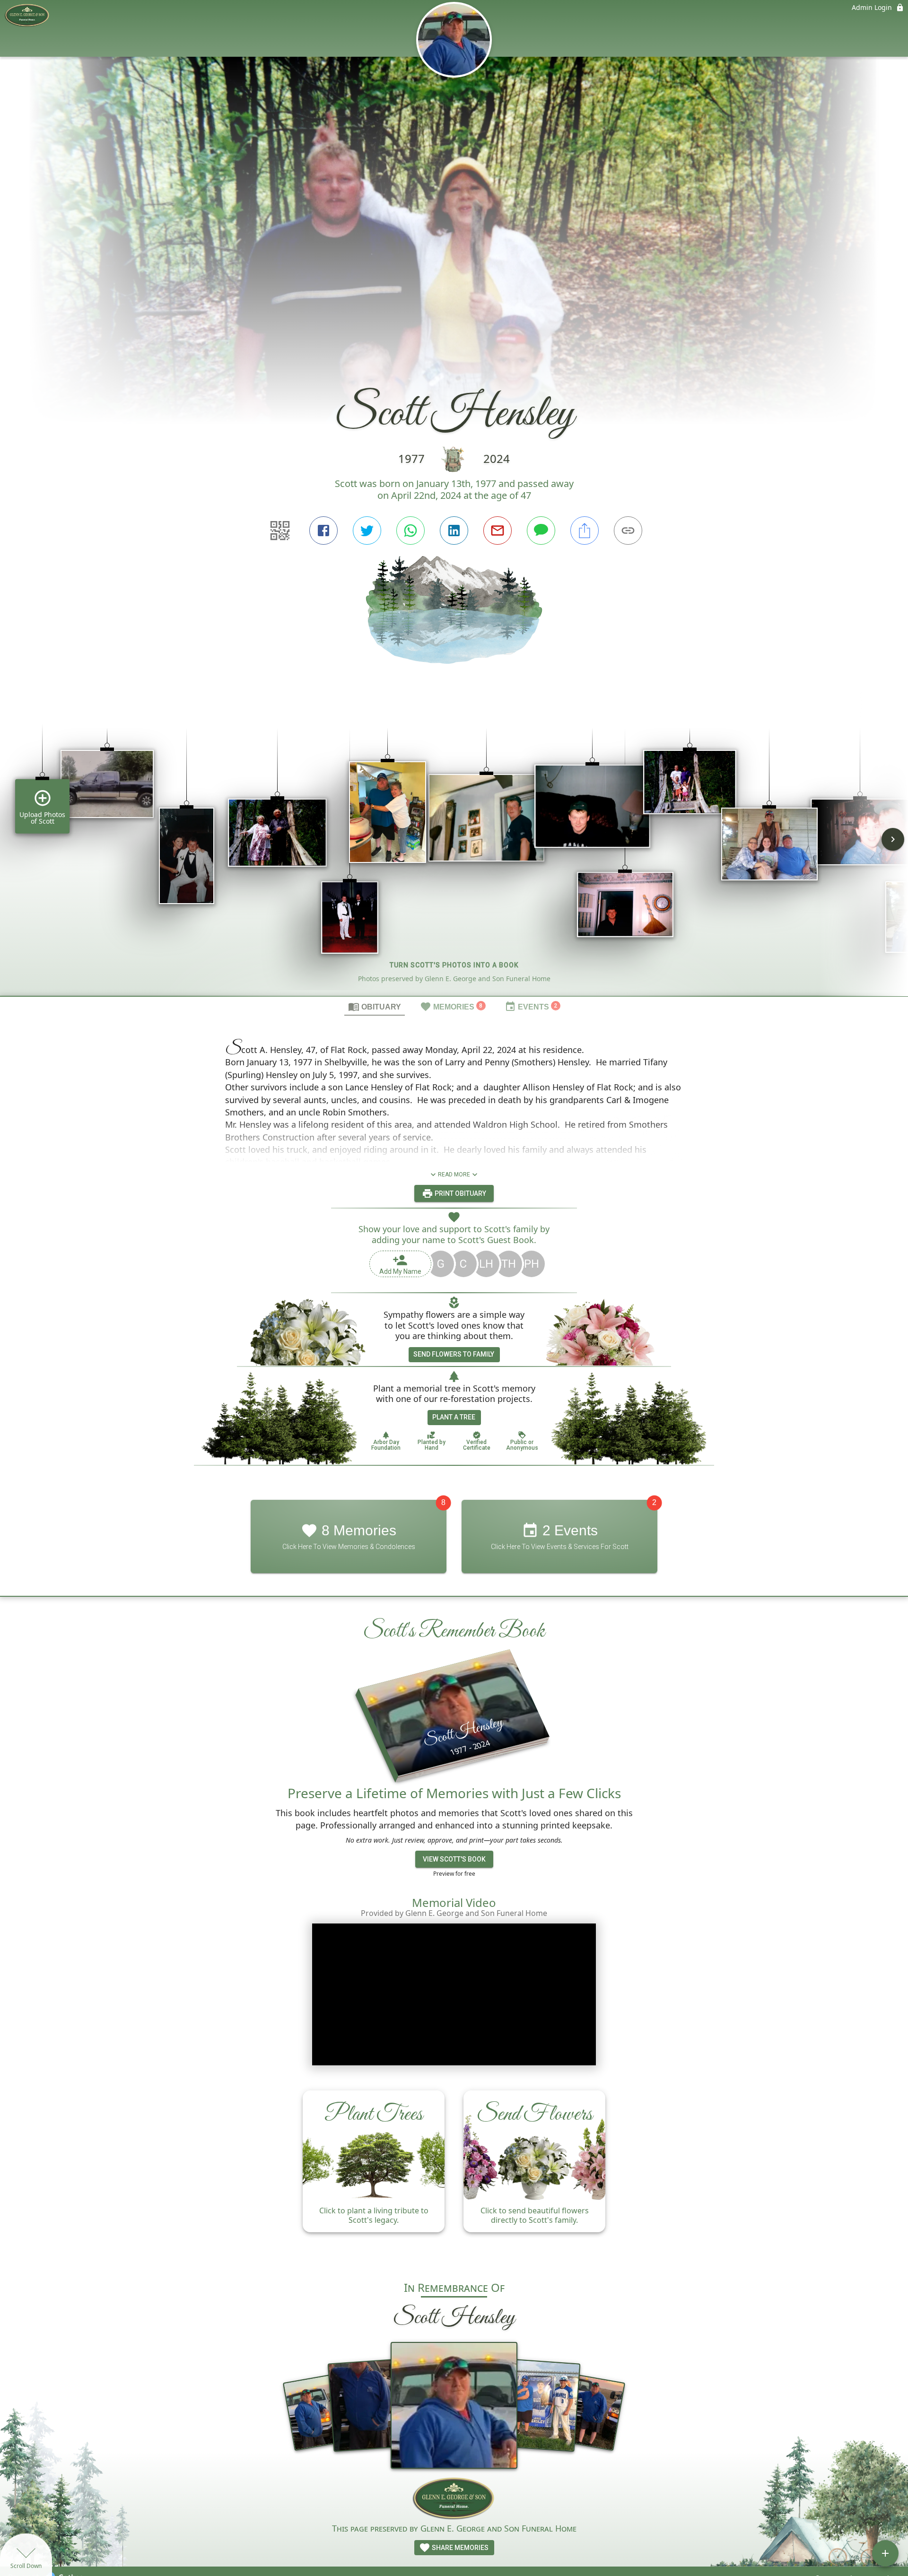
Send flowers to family (454, 1354)
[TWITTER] (367, 531)
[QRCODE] (280, 531)
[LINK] (628, 531)
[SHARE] (585, 531)
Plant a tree (454, 1417)
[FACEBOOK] (323, 531)
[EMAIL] (498, 531)
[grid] (454, 846)
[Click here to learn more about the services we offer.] (454, 2499)
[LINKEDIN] (454, 531)
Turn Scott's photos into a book (454, 965)
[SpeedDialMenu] (885, 2553)
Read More (454, 1175)
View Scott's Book (454, 1859)
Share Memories (459, 2548)
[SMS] (541, 531)
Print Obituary (460, 1193)
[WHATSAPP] (410, 531)
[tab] (375, 1006)
